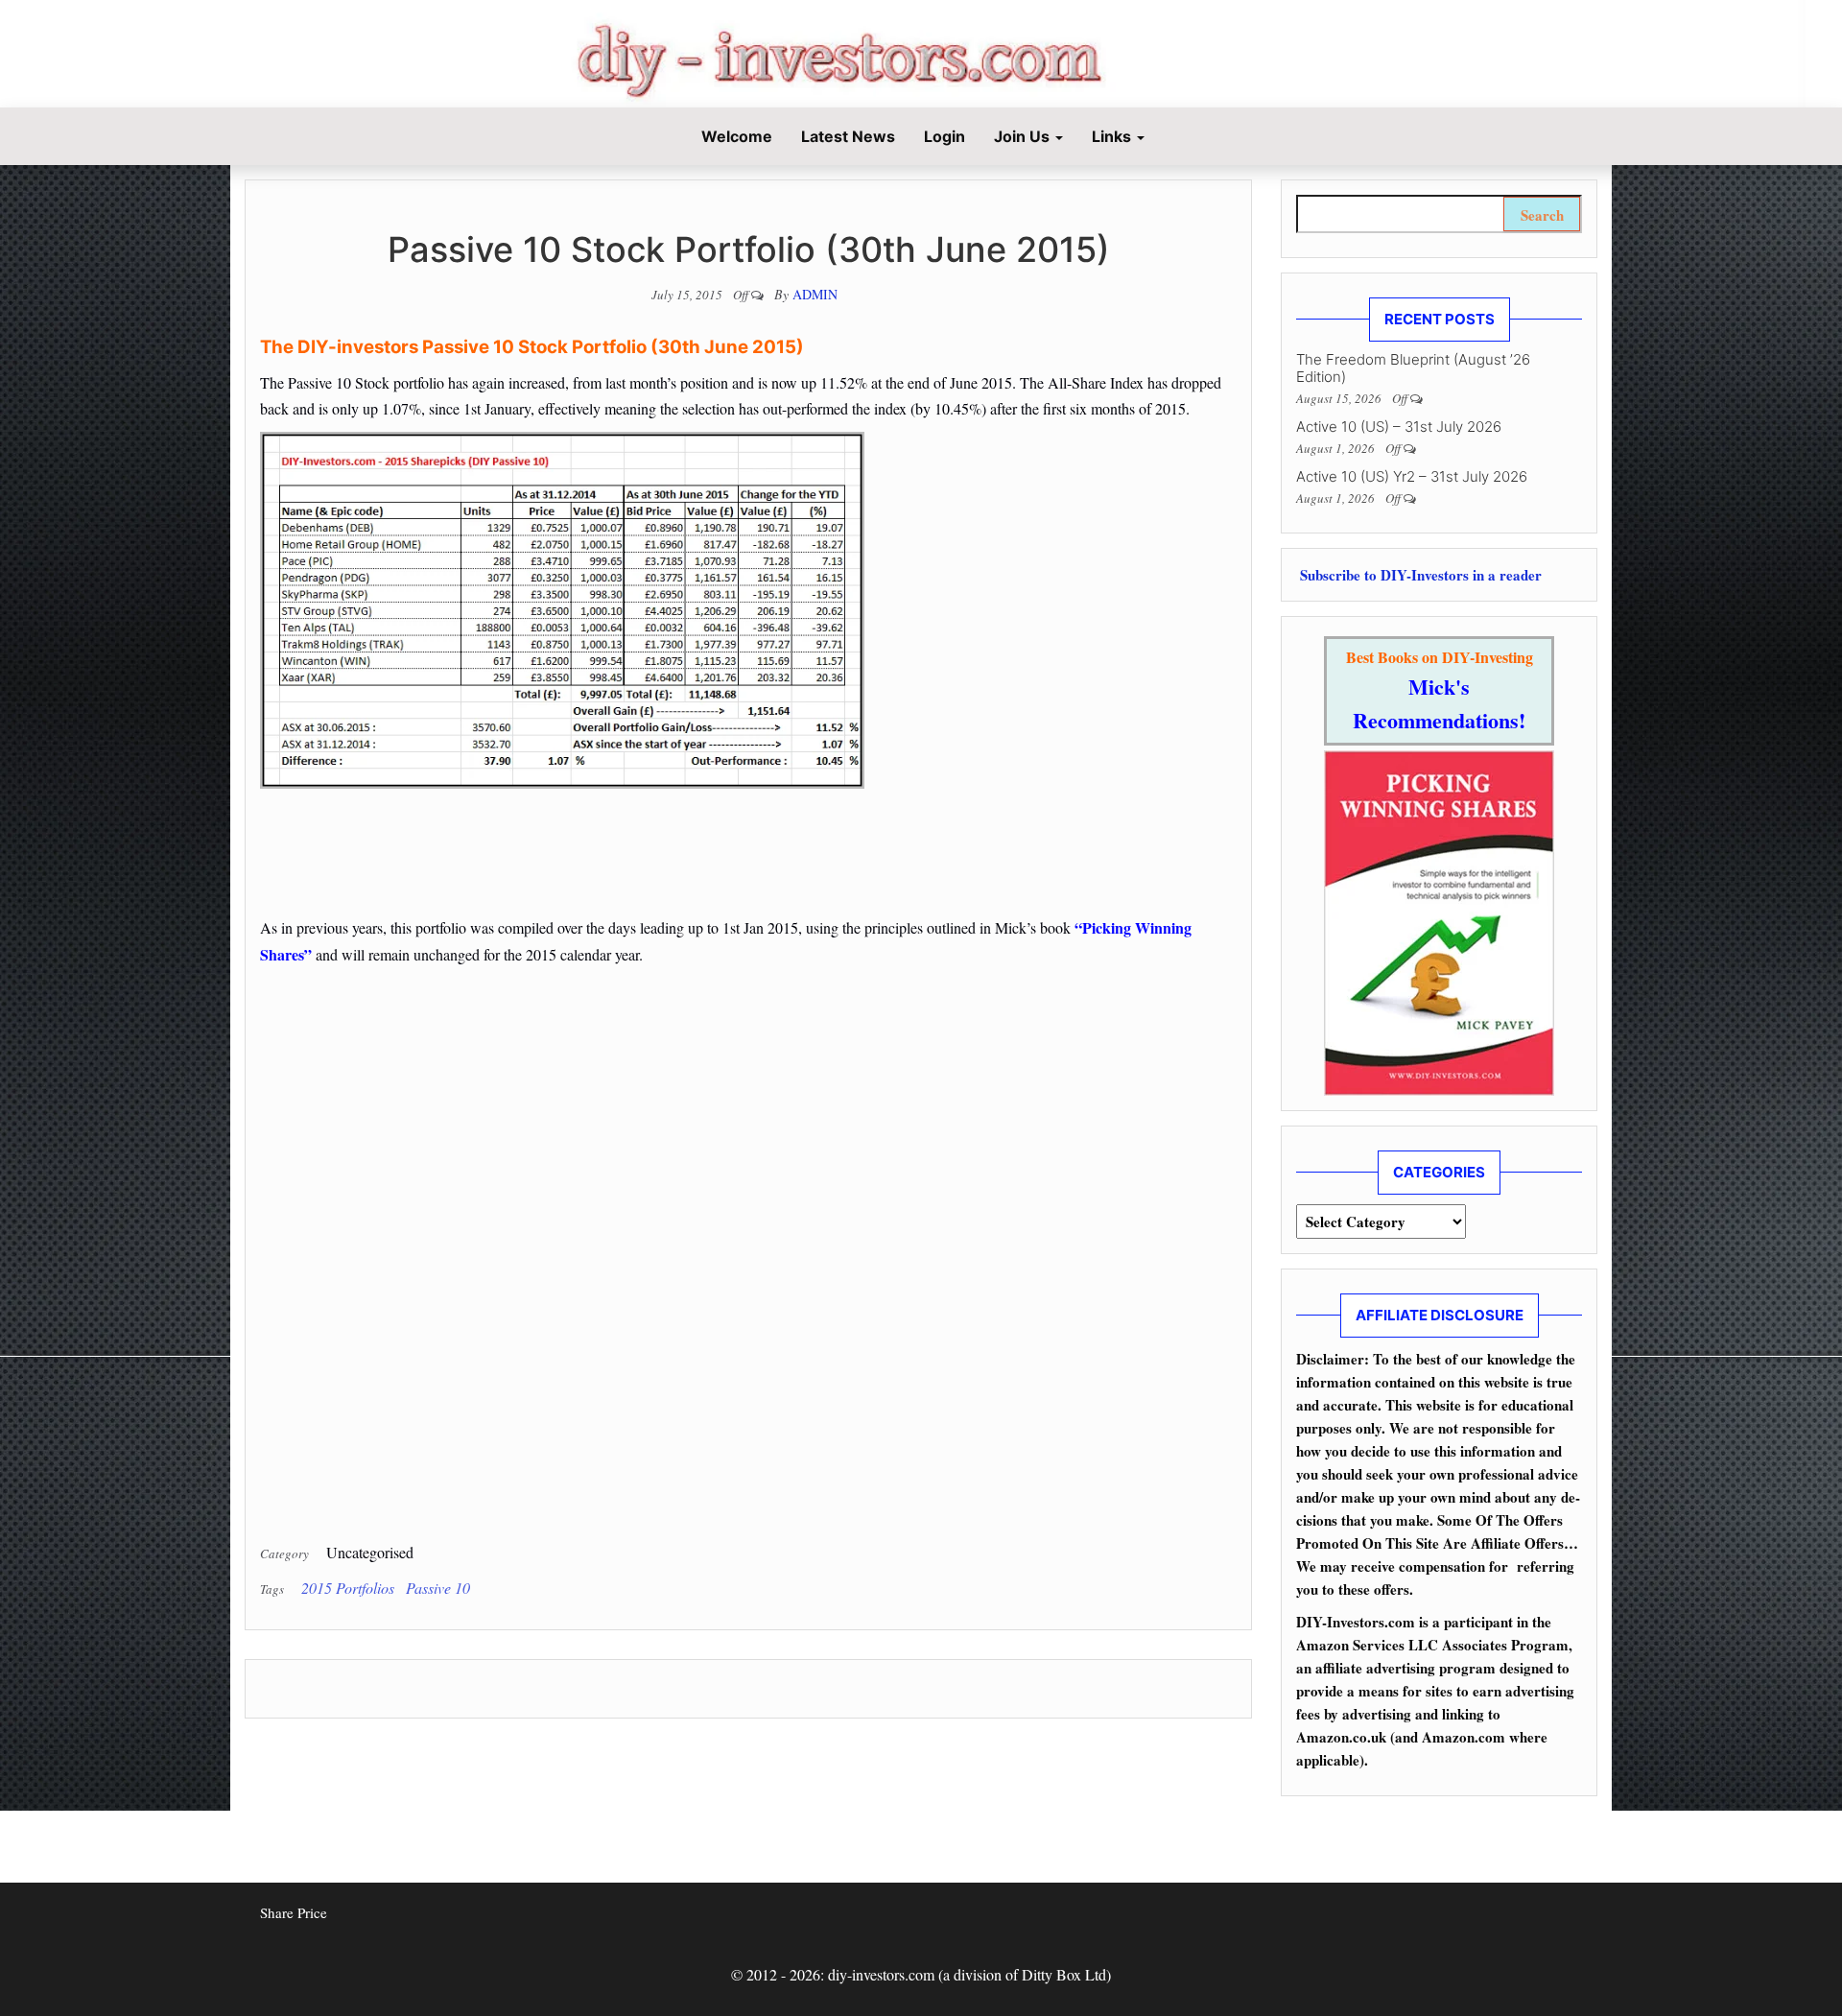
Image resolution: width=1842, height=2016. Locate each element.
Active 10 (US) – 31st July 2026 (1399, 427)
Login (945, 136)
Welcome (735, 136)
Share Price (294, 1912)
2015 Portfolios (348, 1588)
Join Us (1024, 136)
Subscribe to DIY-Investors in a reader (1419, 575)
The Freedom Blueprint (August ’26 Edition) (1413, 368)
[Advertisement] (748, 827)
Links (1113, 136)
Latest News (848, 136)
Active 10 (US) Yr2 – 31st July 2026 (1412, 476)
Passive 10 (438, 1588)
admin (815, 294)
